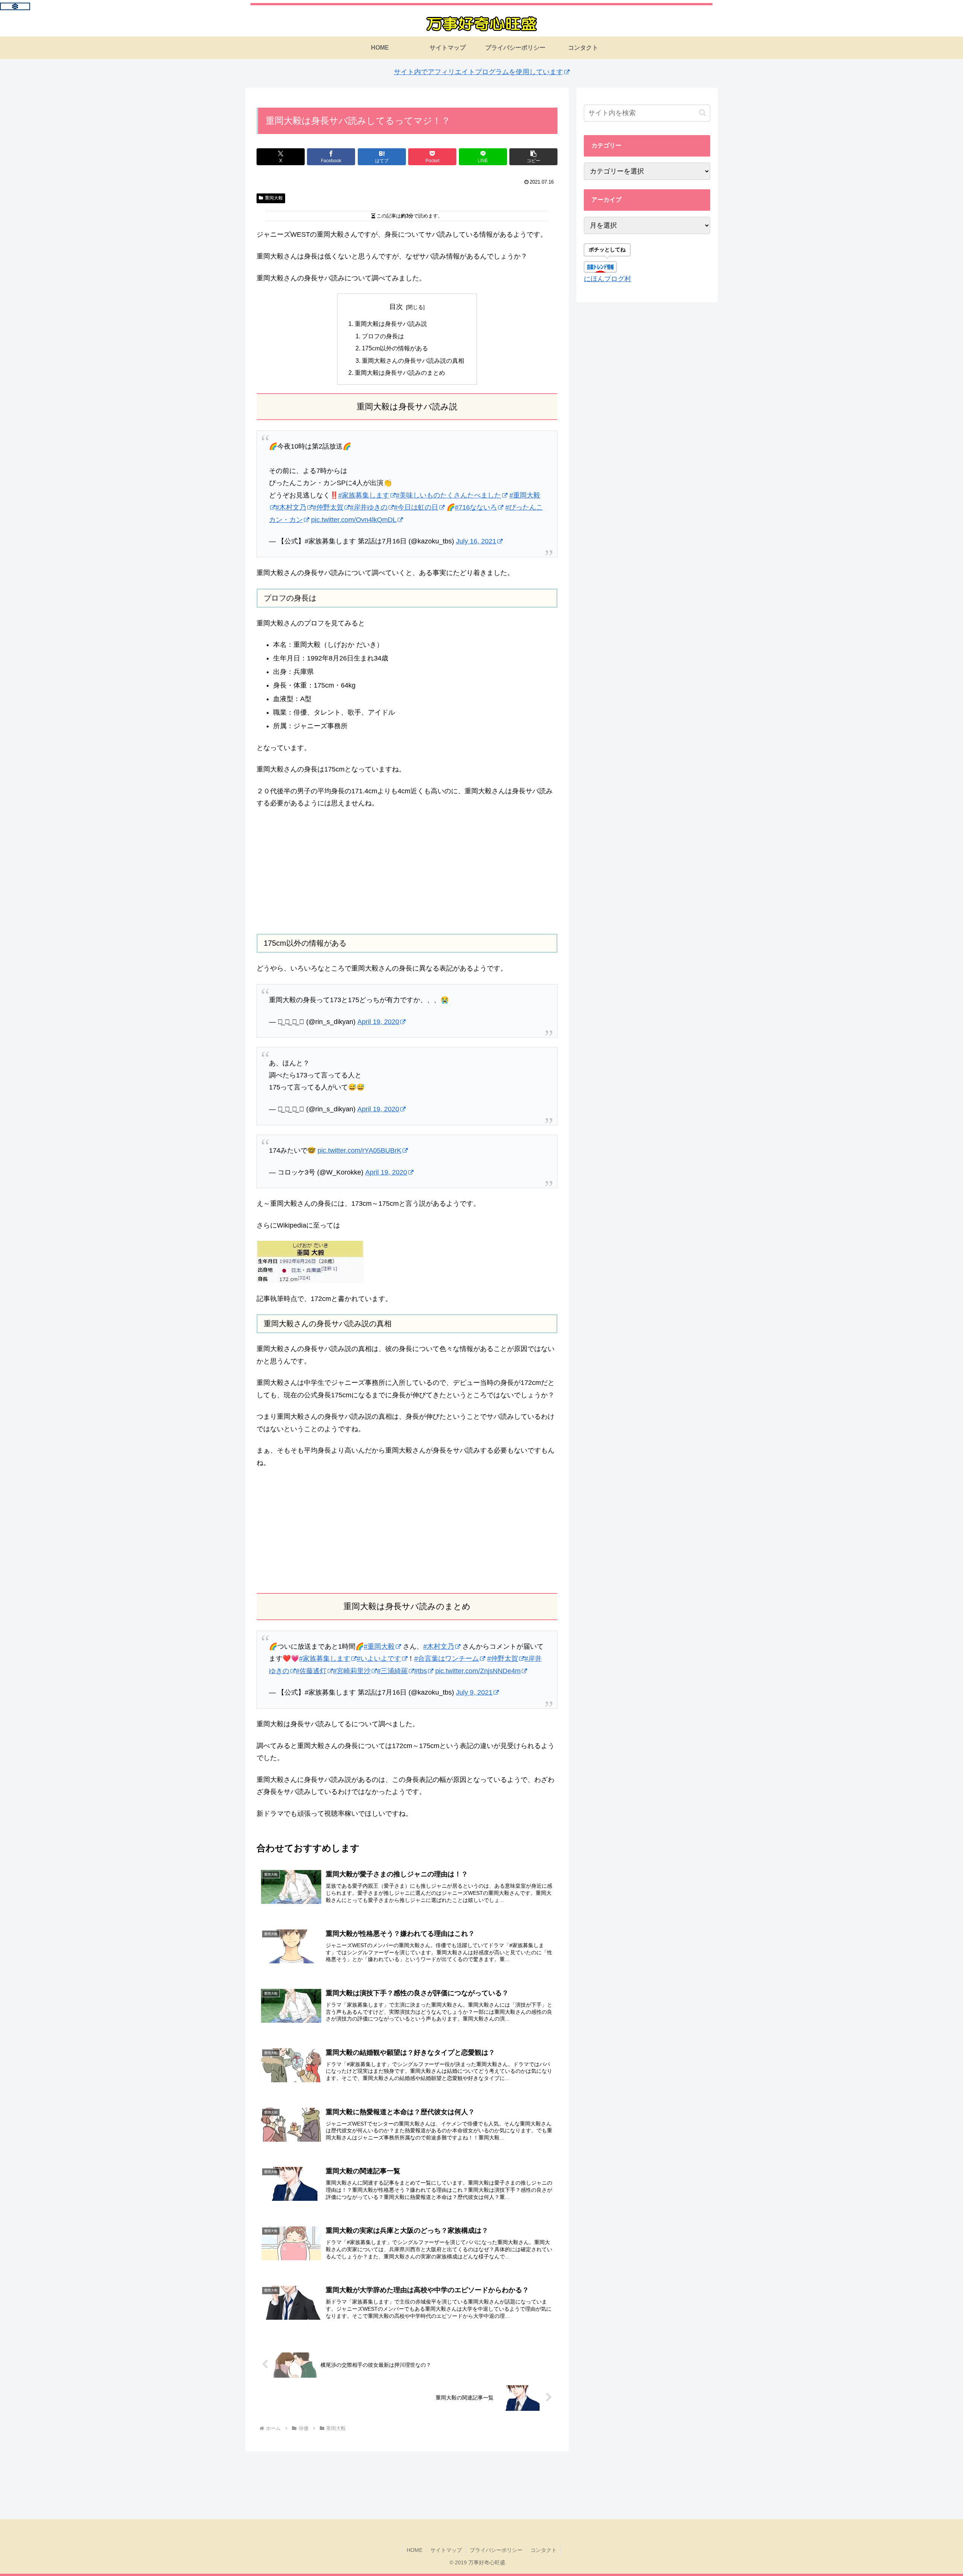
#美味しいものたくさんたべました (448, 495)
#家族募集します (364, 495)
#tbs (421, 1671)
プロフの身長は (383, 336)
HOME (415, 2550)
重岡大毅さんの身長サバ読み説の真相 (413, 361)
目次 (396, 307)
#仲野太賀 (328, 507)
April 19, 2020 (378, 1022)
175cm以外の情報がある (395, 348)
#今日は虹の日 (416, 507)
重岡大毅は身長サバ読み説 (391, 324)
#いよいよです (379, 1658)
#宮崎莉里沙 (352, 1671)
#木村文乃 (291, 507)
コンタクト (544, 2550)
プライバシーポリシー (496, 2550)
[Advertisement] (407, 872)
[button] (533, 157)
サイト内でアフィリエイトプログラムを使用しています (478, 72)
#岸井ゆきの (369, 507)
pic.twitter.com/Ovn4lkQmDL (354, 520)
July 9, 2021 (474, 1692)
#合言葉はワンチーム (447, 1658)
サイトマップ (446, 2550)
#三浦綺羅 (392, 1671)
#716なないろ (476, 507)
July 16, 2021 (476, 541)
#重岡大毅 (379, 1646)
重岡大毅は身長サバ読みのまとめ (400, 373)
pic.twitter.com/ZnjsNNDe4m (478, 1671)
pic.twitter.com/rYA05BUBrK (359, 1150)
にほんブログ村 (608, 279)
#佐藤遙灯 (311, 1671)
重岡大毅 (274, 198)
